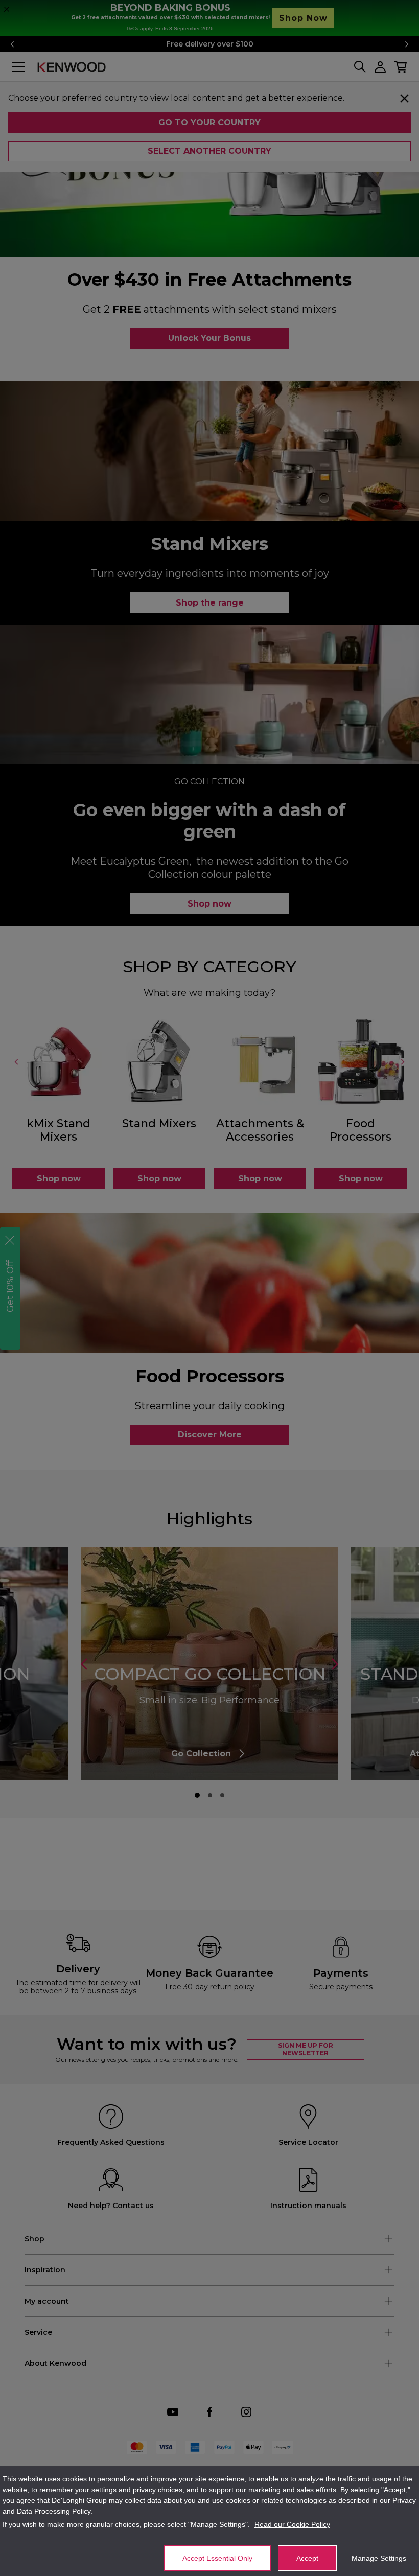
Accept (307, 2558)
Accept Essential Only (217, 2558)
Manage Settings (379, 2558)
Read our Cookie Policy (292, 2524)
